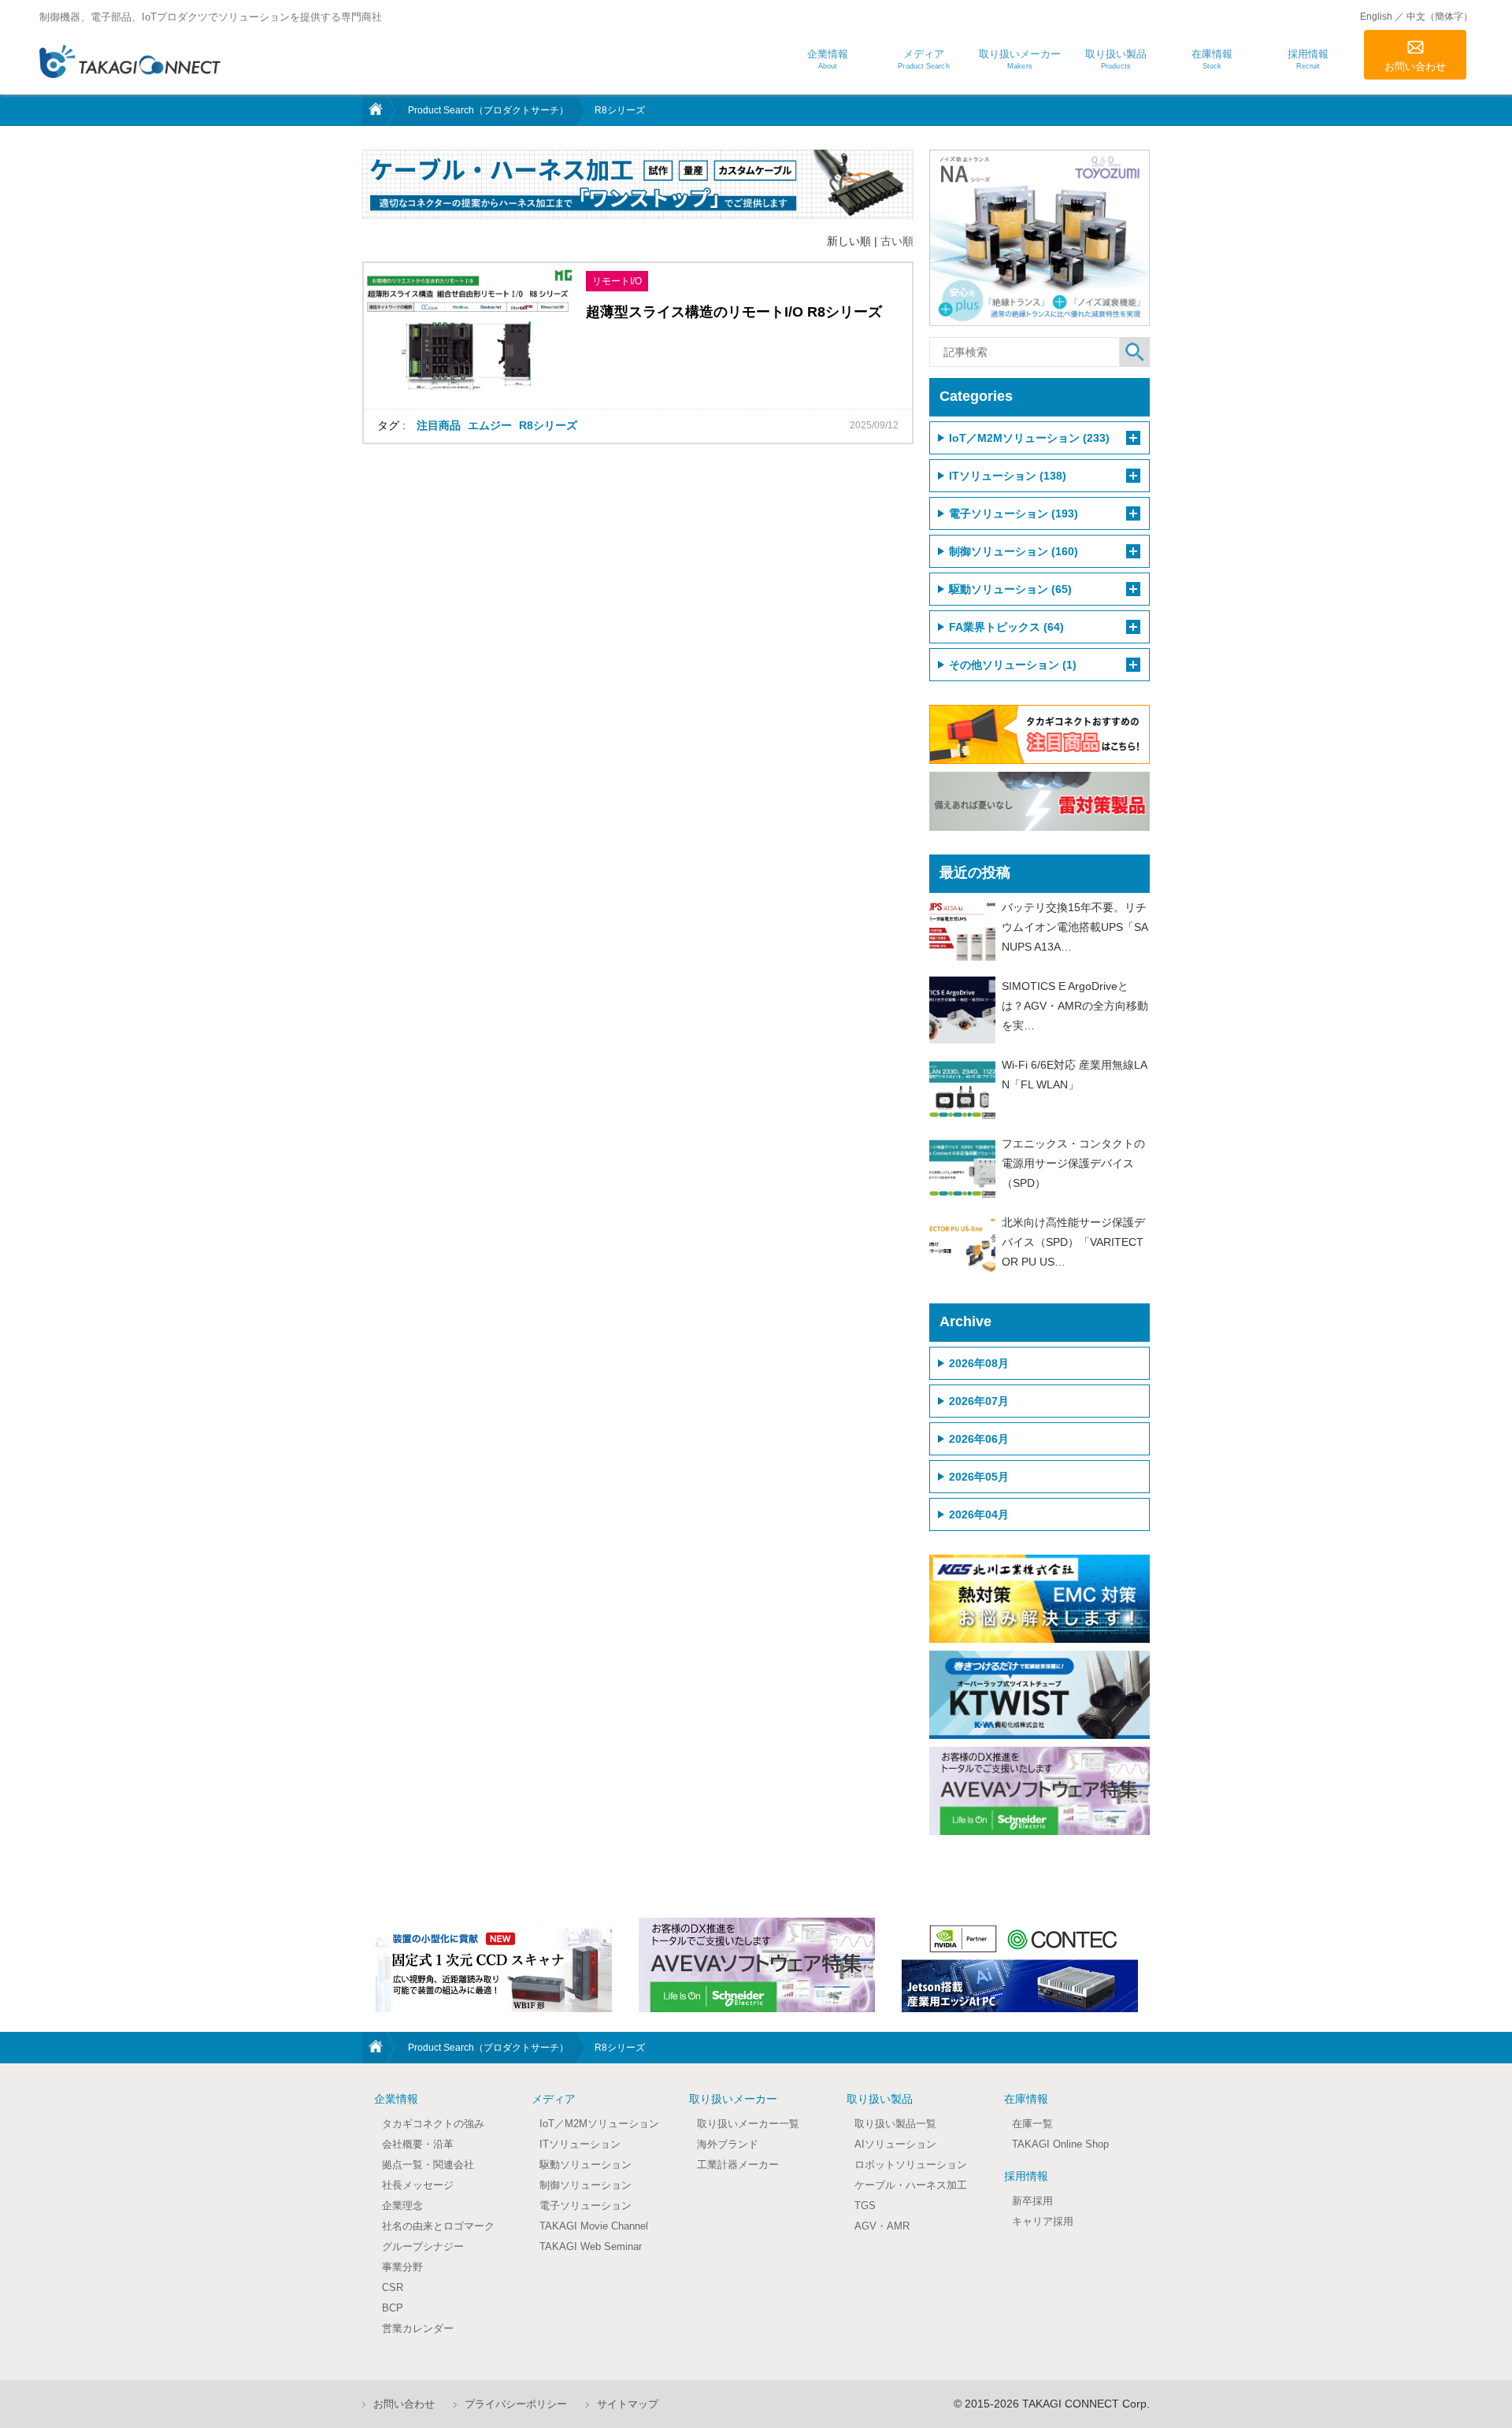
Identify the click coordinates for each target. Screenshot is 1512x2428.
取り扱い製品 (880, 2099)
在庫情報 (1026, 2099)
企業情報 (396, 2099)
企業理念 (402, 2206)
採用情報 (1026, 2176)
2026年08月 (979, 1363)
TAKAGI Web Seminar (591, 2246)
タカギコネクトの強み (433, 2124)
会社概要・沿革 (418, 2144)
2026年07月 (979, 1401)
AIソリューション (895, 2144)
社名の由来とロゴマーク (438, 2226)
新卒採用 (1032, 2201)
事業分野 (402, 2267)
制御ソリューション (586, 2185)
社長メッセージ (418, 2185)
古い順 (897, 241)
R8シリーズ (548, 425)
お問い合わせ (1415, 67)
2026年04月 (979, 1514)
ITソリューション (580, 2144)
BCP (393, 2308)
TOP (374, 110)
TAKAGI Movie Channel (594, 2226)
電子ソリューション (586, 2206)
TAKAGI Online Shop (1060, 2144)
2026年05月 (979, 1477)
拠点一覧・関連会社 (428, 2165)
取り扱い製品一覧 (895, 2124)
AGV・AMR (882, 2226)
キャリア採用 (1043, 2221)
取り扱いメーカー (733, 2099)
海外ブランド (728, 2144)
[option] (494, 1965)
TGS (865, 2206)
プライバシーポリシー (516, 2404)
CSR (393, 2287)
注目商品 (439, 425)
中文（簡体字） (1440, 17)
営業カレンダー (418, 2328)
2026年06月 (979, 1439)
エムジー (490, 425)
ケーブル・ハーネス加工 (911, 2185)
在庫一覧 (1032, 2124)
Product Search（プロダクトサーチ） (488, 110)
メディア (554, 2099)
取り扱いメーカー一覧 (748, 2124)
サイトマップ (628, 2404)
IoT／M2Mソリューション (599, 2124)
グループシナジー (423, 2246)
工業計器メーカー (738, 2165)
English (1376, 17)
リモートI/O (617, 281)
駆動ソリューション (586, 2165)
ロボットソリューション (911, 2165)
